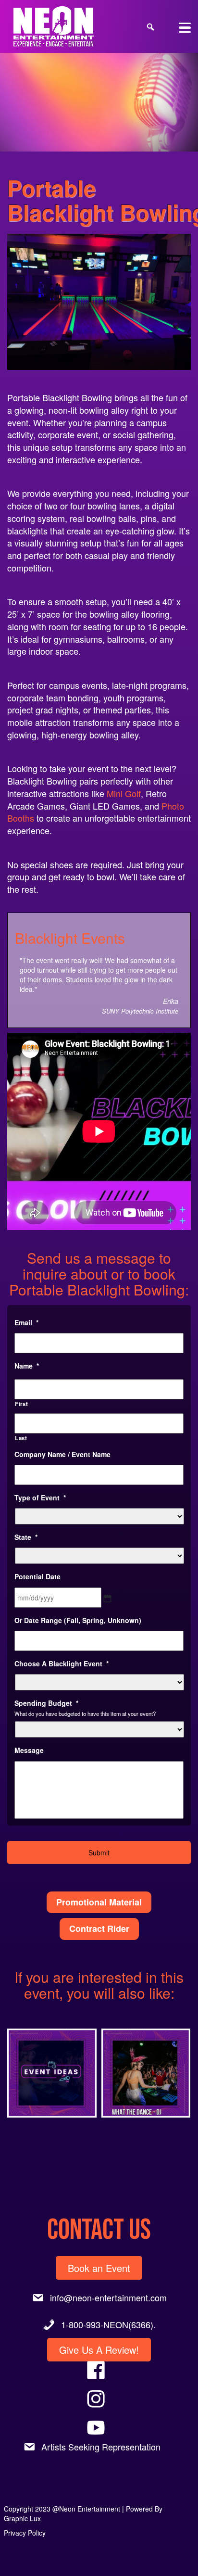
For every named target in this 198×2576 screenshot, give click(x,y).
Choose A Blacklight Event (62, 1644)
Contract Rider (99, 1909)
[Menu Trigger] (185, 27)
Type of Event (40, 1478)
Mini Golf (124, 793)
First (21, 1384)
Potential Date (37, 1557)
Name (27, 1346)
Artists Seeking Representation (101, 2427)
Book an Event (99, 2249)
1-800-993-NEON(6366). (108, 2305)
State (26, 1518)
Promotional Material (99, 1883)
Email (26, 1303)
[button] (52, 2054)
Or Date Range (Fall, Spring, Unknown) (78, 1601)
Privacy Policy (25, 2513)
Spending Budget (46, 1684)
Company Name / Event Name (62, 1435)
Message (29, 1731)
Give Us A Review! (99, 2330)
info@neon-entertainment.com (108, 2278)
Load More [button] (99, 2137)
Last (21, 1419)
